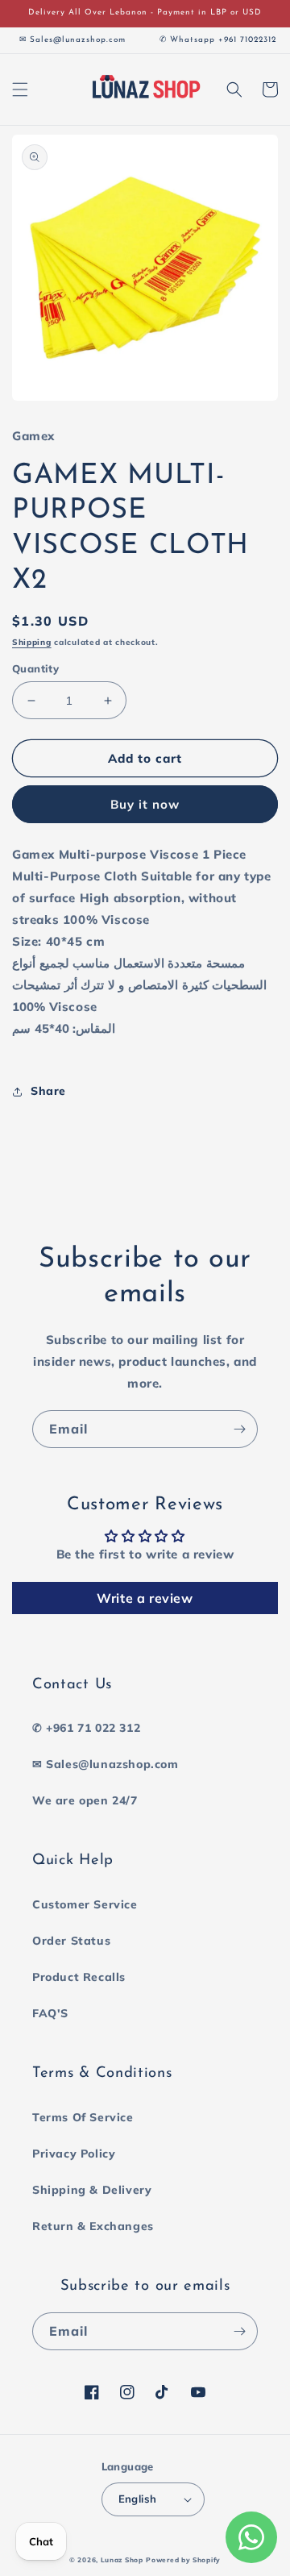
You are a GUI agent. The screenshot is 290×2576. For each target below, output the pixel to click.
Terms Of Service (83, 2117)
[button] (20, 89)
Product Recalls (79, 1977)
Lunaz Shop (122, 2560)
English (138, 2499)
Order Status (71, 1941)
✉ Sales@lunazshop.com (106, 1764)
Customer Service (85, 1904)
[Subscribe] (239, 1429)
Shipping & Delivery (92, 2190)
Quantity (35, 668)
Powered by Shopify (183, 2560)
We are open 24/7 (85, 1800)
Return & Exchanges (93, 2226)
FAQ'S (50, 2013)
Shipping (32, 642)
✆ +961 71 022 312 (86, 1728)
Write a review (145, 1598)
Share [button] (48, 1091)
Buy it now (145, 804)
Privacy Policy (74, 2154)
